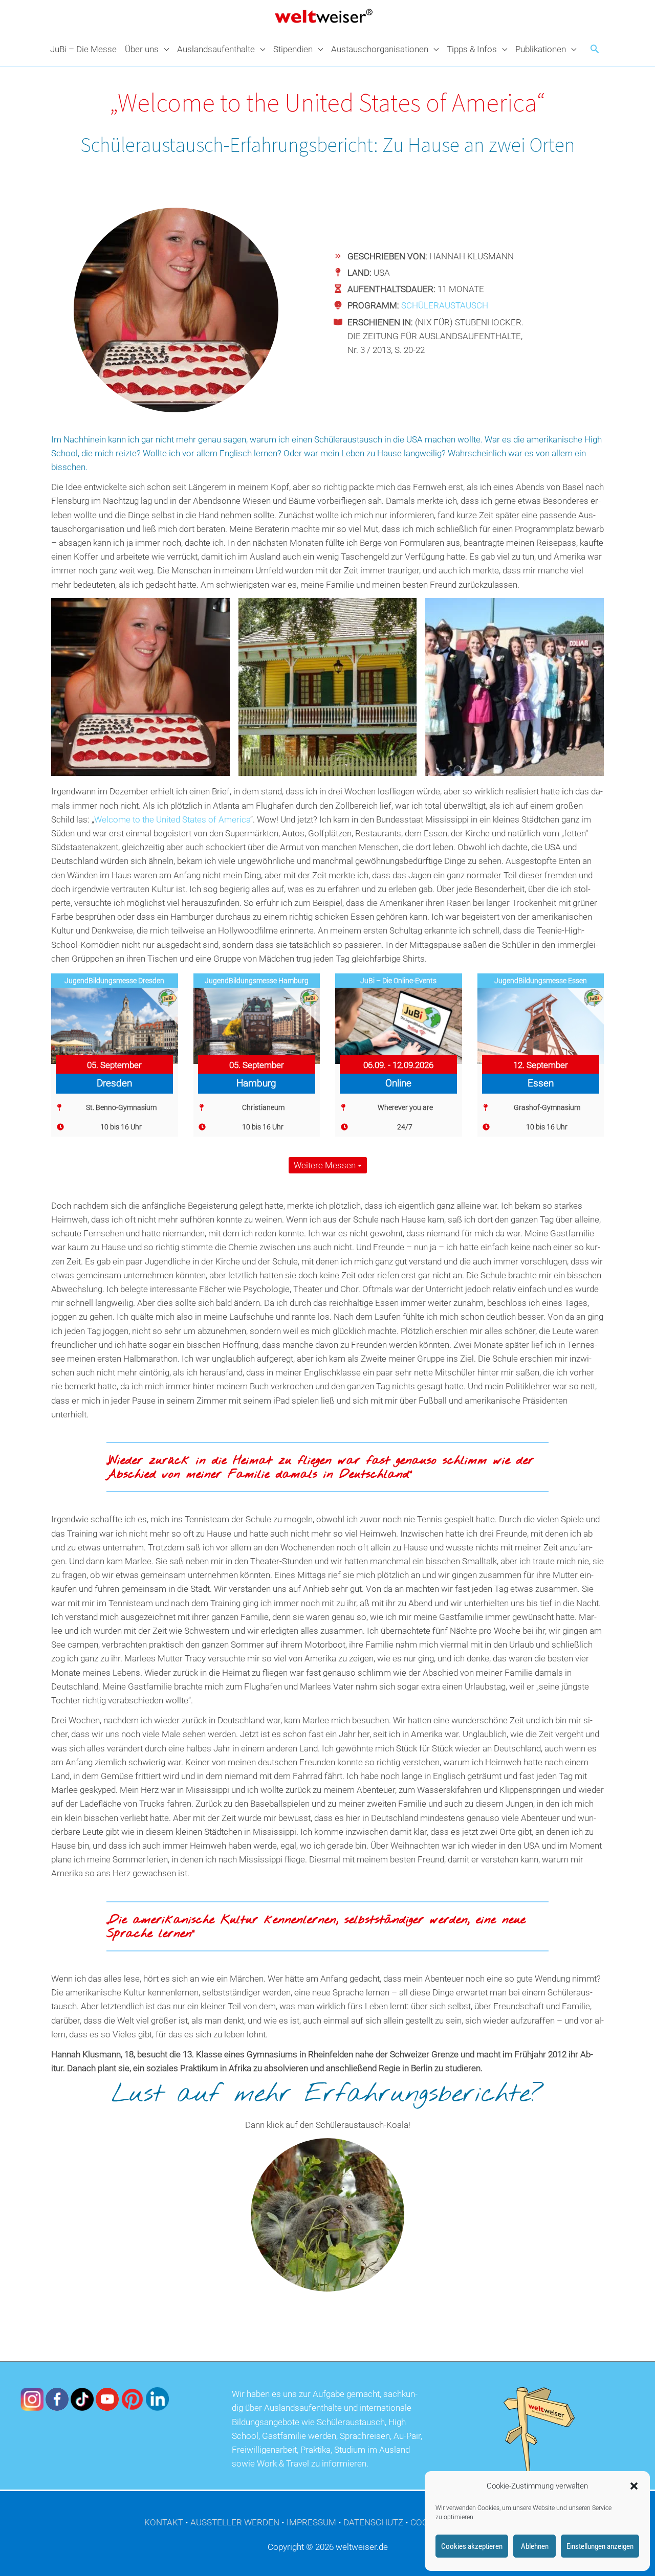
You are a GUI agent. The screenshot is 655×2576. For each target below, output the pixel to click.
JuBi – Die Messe (83, 49)
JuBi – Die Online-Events (398, 981)
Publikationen (541, 49)
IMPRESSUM (311, 2522)
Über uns (142, 49)
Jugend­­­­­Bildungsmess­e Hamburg (257, 981)
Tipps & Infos (472, 49)
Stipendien (293, 49)
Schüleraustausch (348, 439)
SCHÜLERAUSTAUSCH (445, 305)
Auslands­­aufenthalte (216, 49)
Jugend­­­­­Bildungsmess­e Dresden (114, 981)
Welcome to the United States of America (172, 819)
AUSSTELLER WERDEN (235, 2522)
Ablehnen (535, 2546)
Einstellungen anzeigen (600, 2546)
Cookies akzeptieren (472, 2546)
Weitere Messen (326, 1165)
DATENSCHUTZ (373, 2522)
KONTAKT (164, 2522)
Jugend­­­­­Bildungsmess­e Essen (541, 981)
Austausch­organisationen (380, 49)
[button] (634, 2486)
